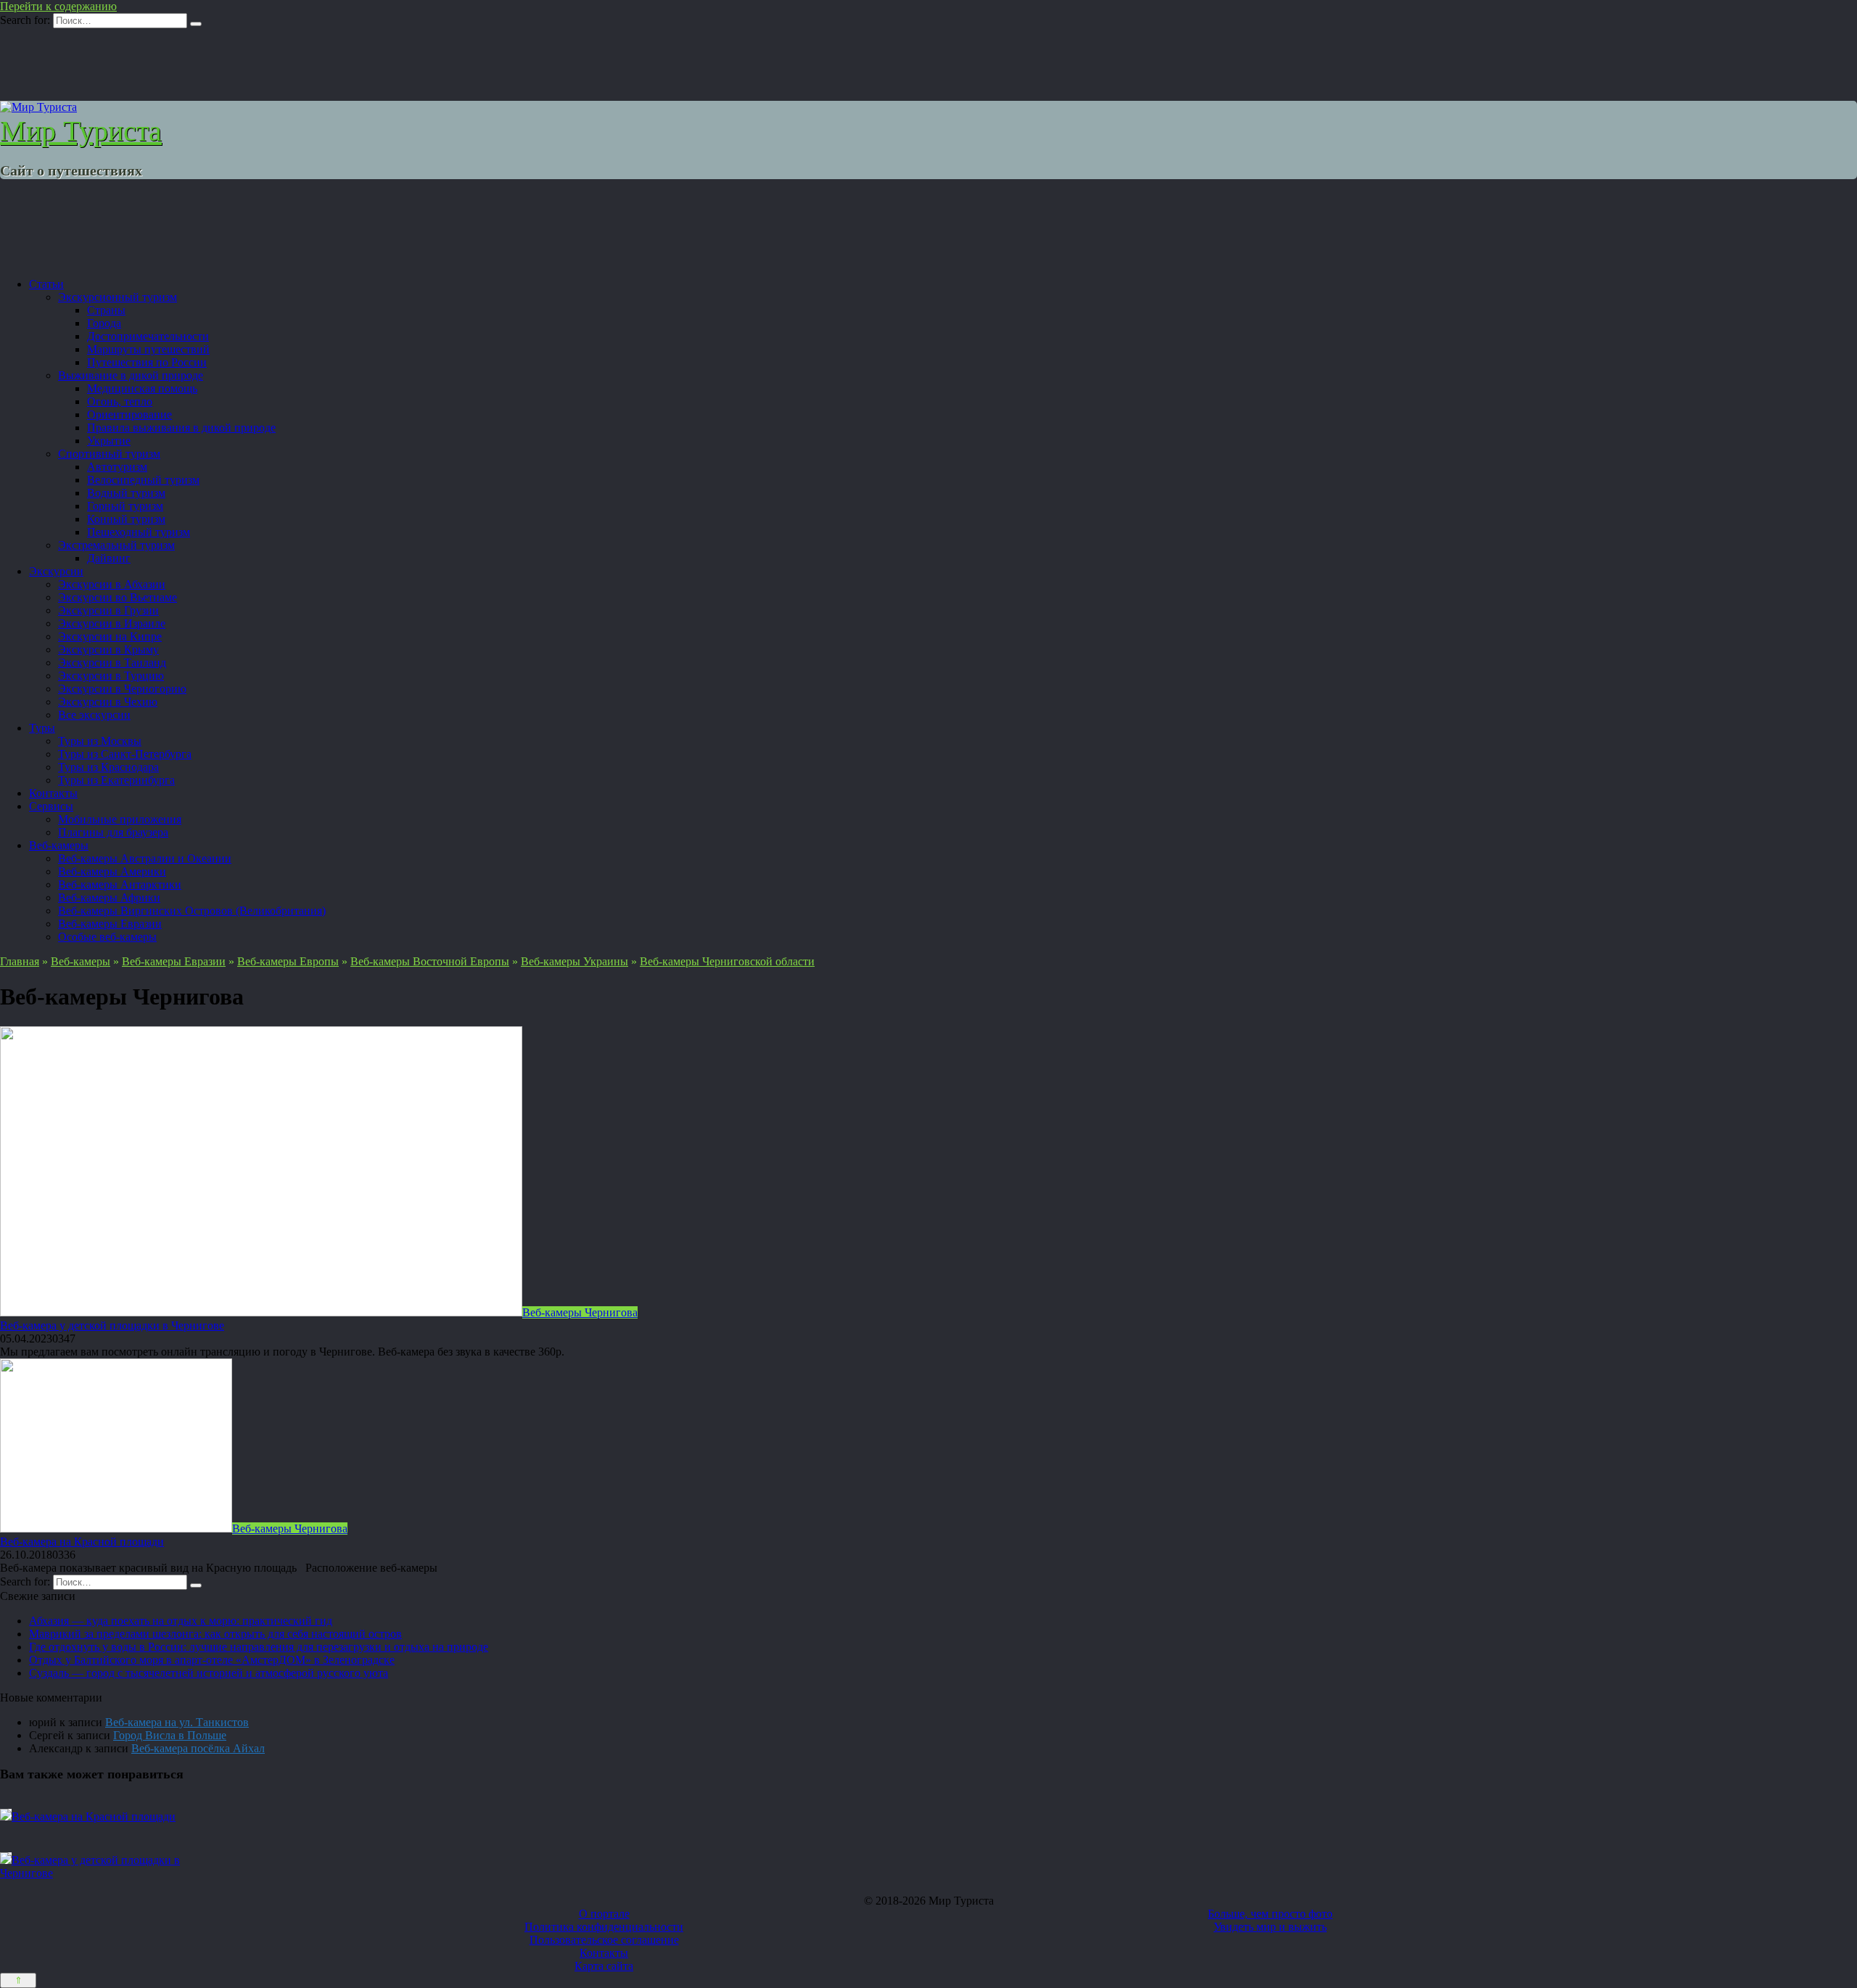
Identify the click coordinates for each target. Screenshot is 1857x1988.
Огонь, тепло (120, 401)
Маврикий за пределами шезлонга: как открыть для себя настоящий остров (215, 1634)
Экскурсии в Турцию (111, 676)
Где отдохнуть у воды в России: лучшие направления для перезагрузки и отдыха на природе (259, 1647)
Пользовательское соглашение (604, 1940)
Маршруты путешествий (148, 349)
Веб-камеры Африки (109, 898)
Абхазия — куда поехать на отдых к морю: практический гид (181, 1621)
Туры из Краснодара (108, 767)
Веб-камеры (59, 845)
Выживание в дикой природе (131, 375)
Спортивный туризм (109, 454)
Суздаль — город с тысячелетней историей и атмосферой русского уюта (209, 1673)
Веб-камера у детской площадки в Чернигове (112, 1325)
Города (104, 323)
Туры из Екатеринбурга (116, 780)
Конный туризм (126, 519)
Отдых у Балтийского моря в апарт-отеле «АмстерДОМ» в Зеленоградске (212, 1660)
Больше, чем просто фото (1270, 1914)
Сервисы (51, 806)
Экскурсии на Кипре (110, 636)
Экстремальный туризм (116, 545)
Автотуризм (117, 467)
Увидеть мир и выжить (1270, 1927)
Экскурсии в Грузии (108, 610)
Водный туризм (126, 493)
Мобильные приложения (120, 819)
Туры (42, 728)
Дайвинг (109, 558)
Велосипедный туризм (143, 480)
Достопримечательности (148, 336)
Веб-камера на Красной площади (82, 1542)
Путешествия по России (147, 362)
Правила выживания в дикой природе (181, 428)
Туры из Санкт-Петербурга (125, 754)
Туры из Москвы (100, 741)
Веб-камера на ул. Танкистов (177, 1722)
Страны (106, 310)
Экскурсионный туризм (118, 297)
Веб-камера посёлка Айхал (198, 1748)
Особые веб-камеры (107, 937)
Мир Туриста (81, 131)
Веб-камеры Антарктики (120, 884)
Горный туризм (125, 506)
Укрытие (109, 441)
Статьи (46, 284)
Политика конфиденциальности (604, 1927)
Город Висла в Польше (170, 1735)
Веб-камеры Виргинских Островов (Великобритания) (192, 911)
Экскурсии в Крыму (108, 649)
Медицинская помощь (142, 388)
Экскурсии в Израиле (112, 623)
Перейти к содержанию (58, 6)
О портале (604, 1914)
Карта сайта (604, 1966)
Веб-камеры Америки (112, 871)
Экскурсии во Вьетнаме (118, 597)
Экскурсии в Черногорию (122, 689)
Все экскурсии (94, 715)
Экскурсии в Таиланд (112, 663)
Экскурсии (56, 571)
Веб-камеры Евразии (110, 924)
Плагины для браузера (113, 832)
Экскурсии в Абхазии (112, 584)
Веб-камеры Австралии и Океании (145, 858)
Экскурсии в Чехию (108, 702)
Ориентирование (129, 414)
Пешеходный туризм (139, 532)
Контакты (53, 793)
